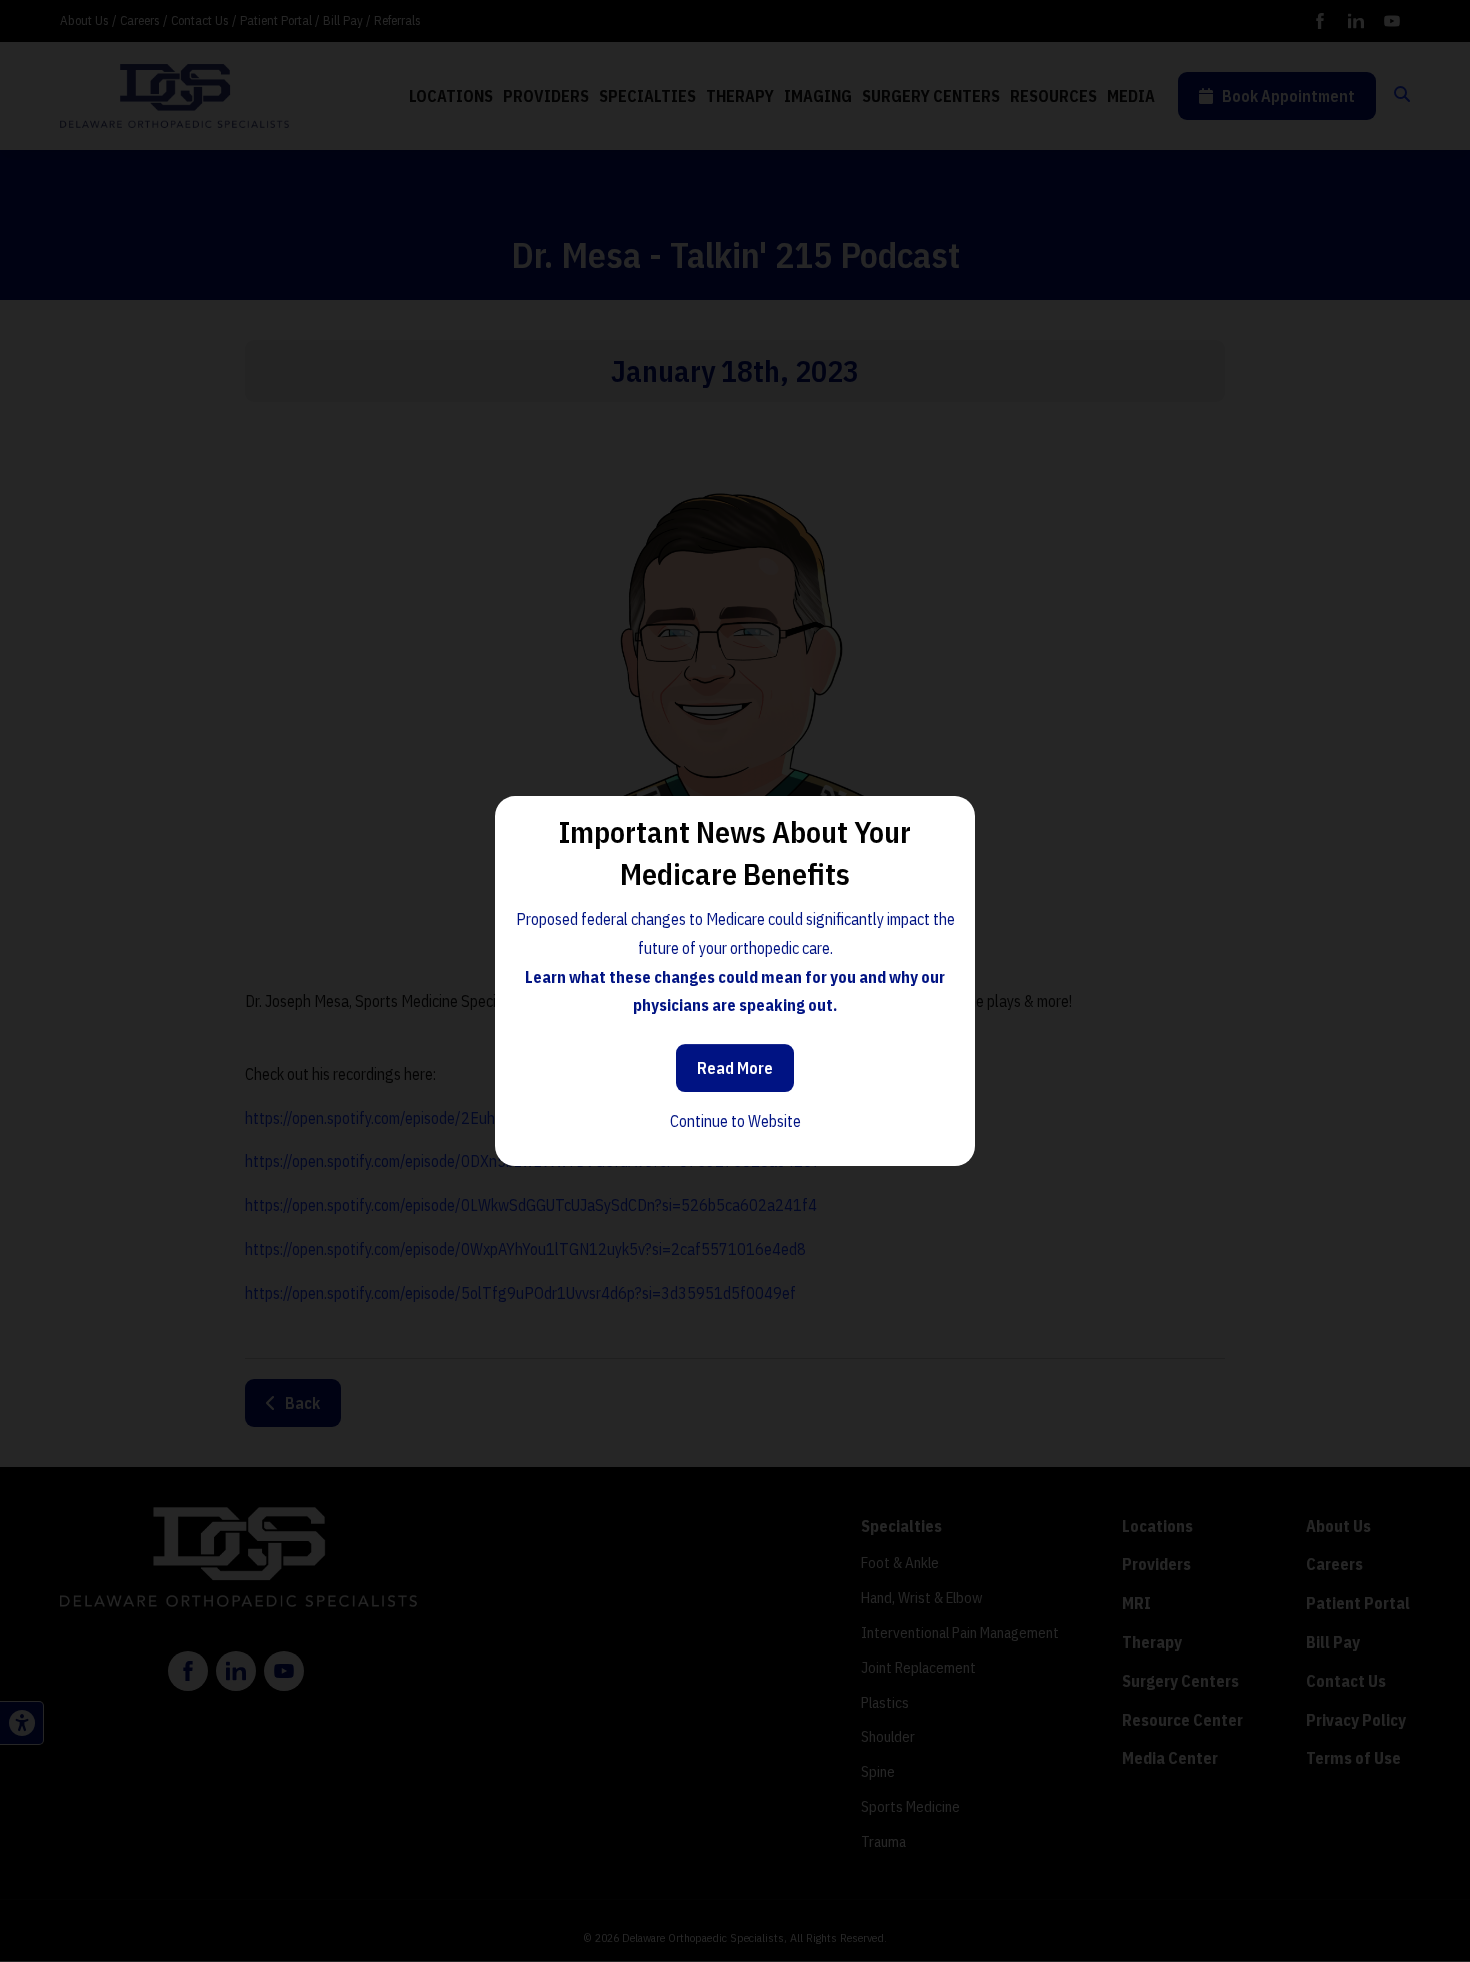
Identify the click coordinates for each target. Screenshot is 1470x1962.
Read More (735, 1068)
